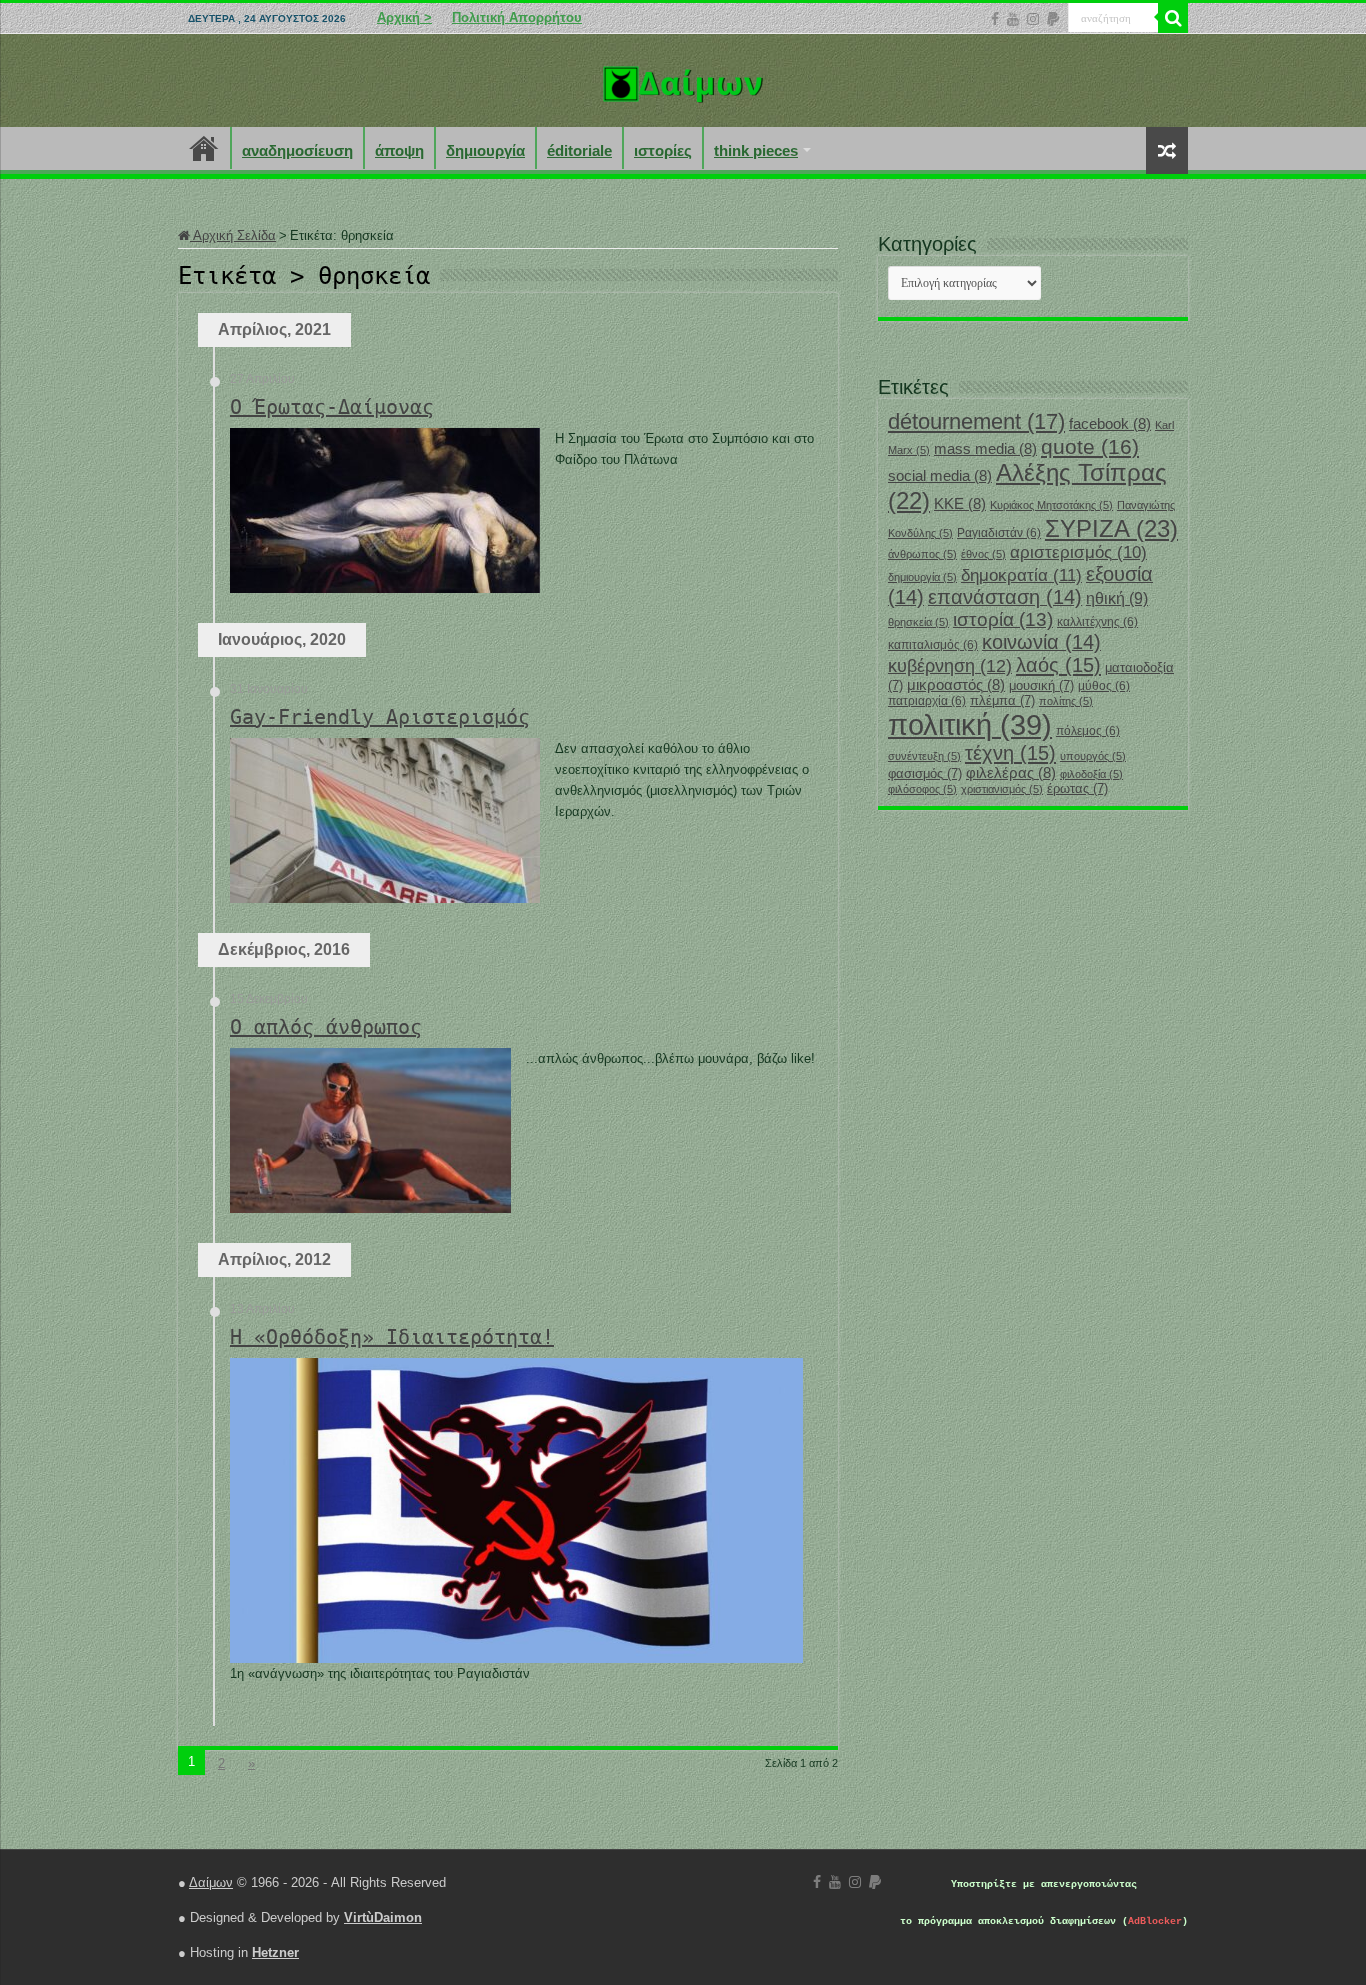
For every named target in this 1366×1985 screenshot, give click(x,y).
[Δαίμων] (683, 80)
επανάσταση (1005, 597)
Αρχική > (404, 17)
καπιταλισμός (933, 645)
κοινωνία (1041, 642)
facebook (1110, 424)
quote (1090, 446)
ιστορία (1003, 619)
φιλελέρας (1011, 773)
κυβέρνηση (950, 666)
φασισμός (925, 773)
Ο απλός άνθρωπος (326, 1027)
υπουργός (1093, 756)
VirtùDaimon (383, 1917)
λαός (1058, 665)
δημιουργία (485, 150)
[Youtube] (1013, 19)
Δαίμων (211, 1882)
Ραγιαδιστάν (999, 533)
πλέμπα (1002, 700)
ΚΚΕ (960, 504)
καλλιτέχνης (1097, 622)
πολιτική (970, 724)
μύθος (1104, 686)
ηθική (1117, 598)
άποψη (399, 150)
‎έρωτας (1077, 788)
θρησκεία (918, 622)
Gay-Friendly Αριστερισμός (380, 717)
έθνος (983, 554)
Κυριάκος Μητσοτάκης (1051, 505)
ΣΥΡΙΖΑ (1111, 528)
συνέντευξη (924, 756)
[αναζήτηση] (1173, 18)
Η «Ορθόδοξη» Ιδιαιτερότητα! (392, 1337)
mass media (985, 449)
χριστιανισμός (1002, 789)
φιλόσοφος (922, 789)
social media (940, 476)
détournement (976, 421)
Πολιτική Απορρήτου (517, 17)
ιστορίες (663, 150)
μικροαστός (956, 685)
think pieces (756, 150)
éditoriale (579, 150)
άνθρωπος (922, 554)
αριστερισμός (1078, 552)
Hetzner (275, 1952)
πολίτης (1066, 701)
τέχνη (1010, 753)
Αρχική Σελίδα (233, 235)
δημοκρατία (1021, 575)
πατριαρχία (927, 701)
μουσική (1041, 685)
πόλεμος (1088, 731)
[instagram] (1033, 19)
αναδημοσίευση (297, 150)
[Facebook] (995, 19)
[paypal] (1053, 19)
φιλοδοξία (1091, 774)
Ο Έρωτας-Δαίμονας (332, 407)
